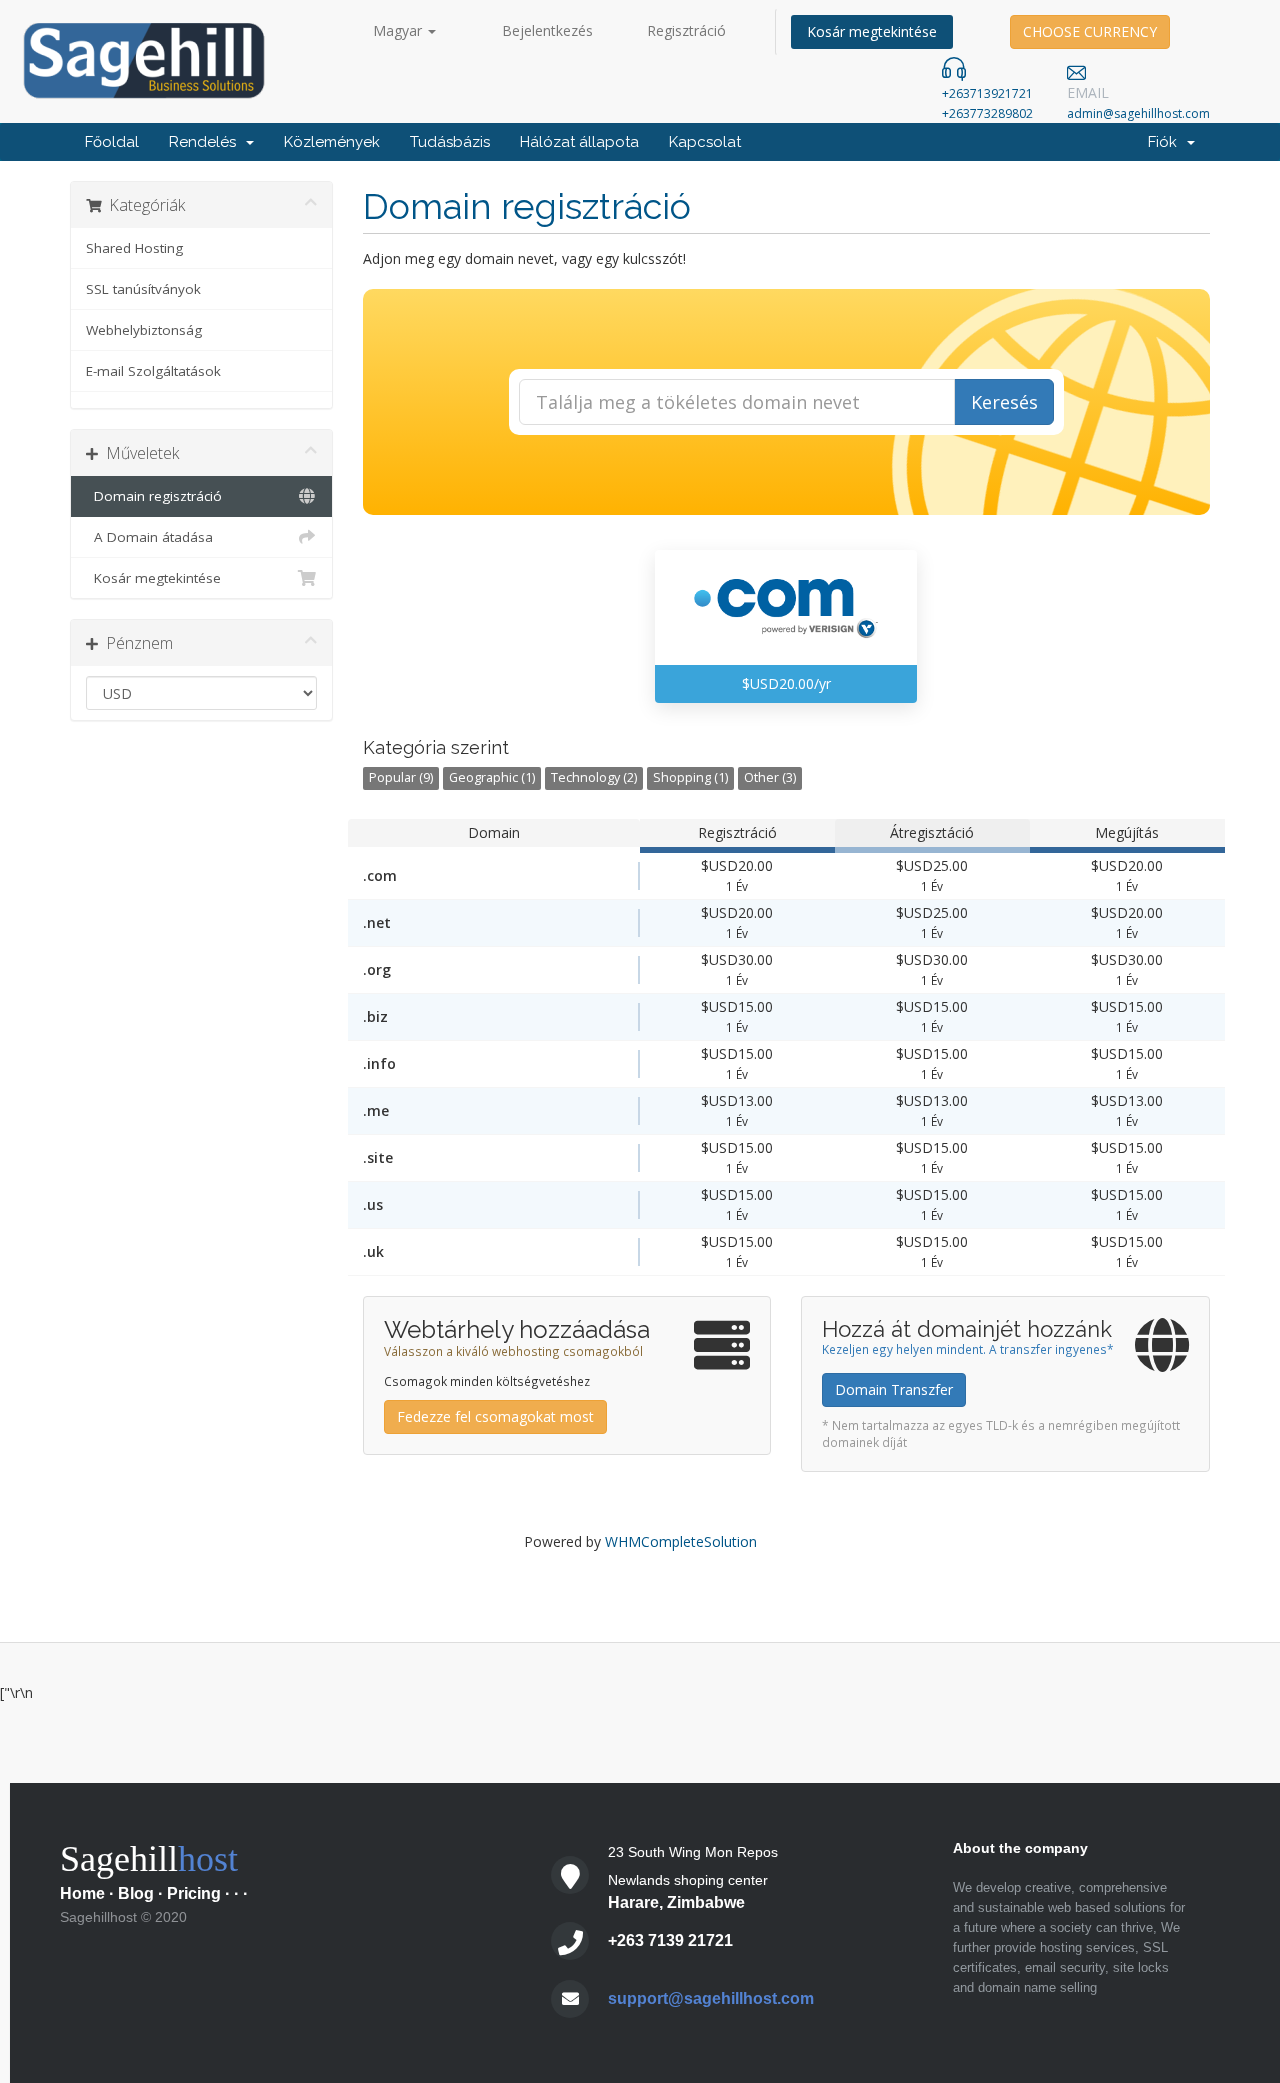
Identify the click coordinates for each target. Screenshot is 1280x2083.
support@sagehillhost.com (711, 1998)
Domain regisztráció (154, 496)
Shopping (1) (690, 777)
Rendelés (206, 142)
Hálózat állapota (579, 142)
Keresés (1004, 402)
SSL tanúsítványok (143, 289)
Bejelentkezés (547, 30)
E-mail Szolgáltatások (153, 371)
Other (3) (770, 777)
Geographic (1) (492, 777)
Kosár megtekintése (872, 31)
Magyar (399, 30)
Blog (136, 1893)
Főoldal (112, 142)
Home (82, 1893)
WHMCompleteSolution (681, 1541)
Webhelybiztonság (144, 330)
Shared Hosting (134, 248)
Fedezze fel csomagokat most (495, 1416)
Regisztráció (686, 30)
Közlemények (332, 142)
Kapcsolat (705, 142)
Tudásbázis (450, 142)
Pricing (194, 1893)
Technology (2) (594, 777)
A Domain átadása (149, 537)
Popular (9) (401, 777)
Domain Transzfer (894, 1389)
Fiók (1166, 142)
